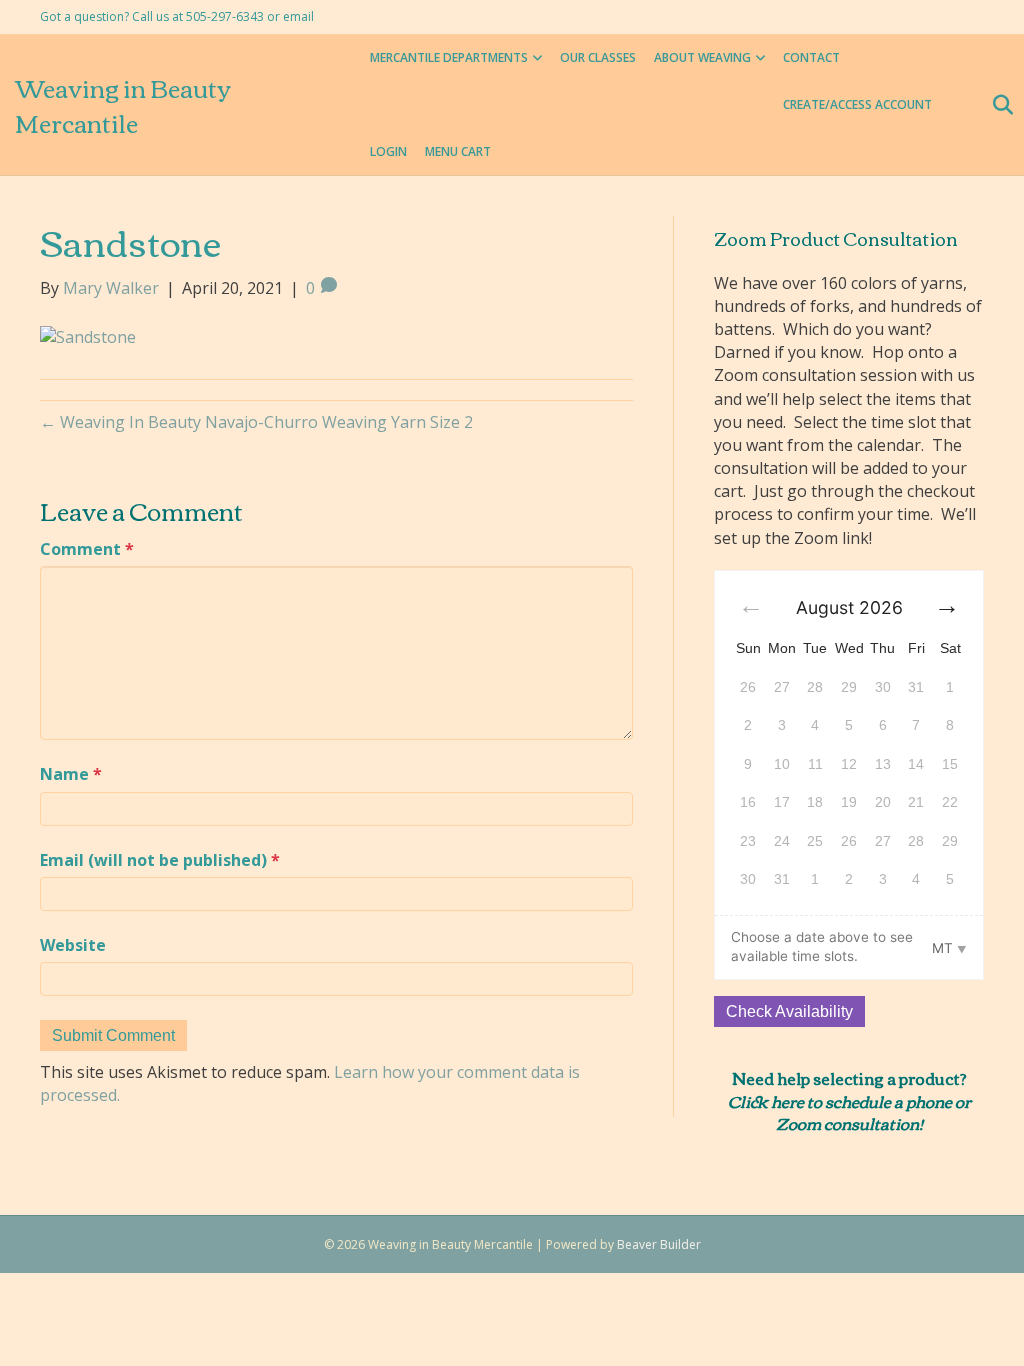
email (298, 16)
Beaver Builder (659, 1244)
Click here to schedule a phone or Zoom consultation (849, 1112)
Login (388, 151)
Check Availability (789, 1011)
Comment (87, 549)
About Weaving (702, 57)
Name (71, 774)
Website (73, 945)
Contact (811, 57)
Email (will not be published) (160, 860)
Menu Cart (458, 151)
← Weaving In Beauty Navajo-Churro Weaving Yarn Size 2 (256, 422)
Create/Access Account (857, 104)
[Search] (996, 105)
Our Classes (598, 57)
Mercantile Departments (449, 57)
